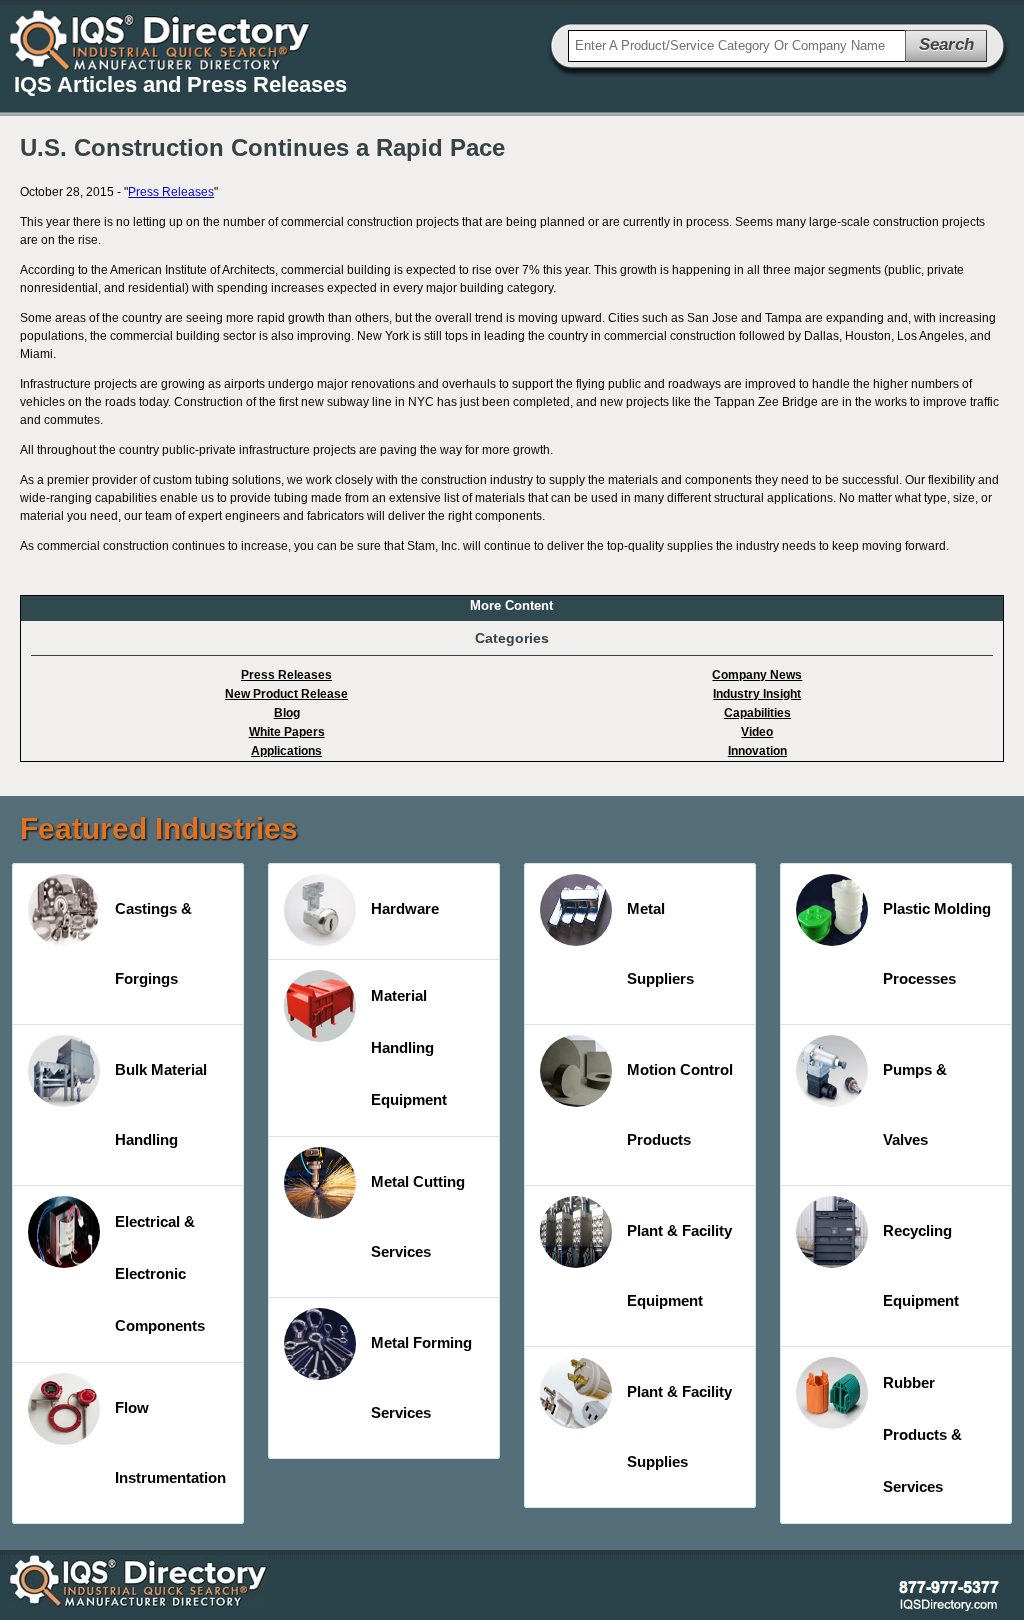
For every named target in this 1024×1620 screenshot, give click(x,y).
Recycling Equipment (921, 1265)
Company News (757, 675)
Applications (286, 751)
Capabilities (757, 713)
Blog (287, 713)
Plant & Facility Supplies (679, 1426)
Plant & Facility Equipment (679, 1265)
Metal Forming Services (421, 1377)
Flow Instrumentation (170, 1442)
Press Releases (171, 192)
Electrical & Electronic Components (160, 1273)
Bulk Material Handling (161, 1104)
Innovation (757, 751)
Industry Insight (757, 694)
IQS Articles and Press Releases (180, 84)
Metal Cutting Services (418, 1216)
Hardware (405, 908)
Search (946, 44)
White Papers (287, 732)
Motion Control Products (680, 1104)
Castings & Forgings (153, 943)
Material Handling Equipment (409, 1047)
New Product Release (286, 694)
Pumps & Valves (915, 1104)
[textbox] (737, 46)
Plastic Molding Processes (937, 943)
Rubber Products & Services (922, 1434)
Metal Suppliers (660, 943)
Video (757, 732)
